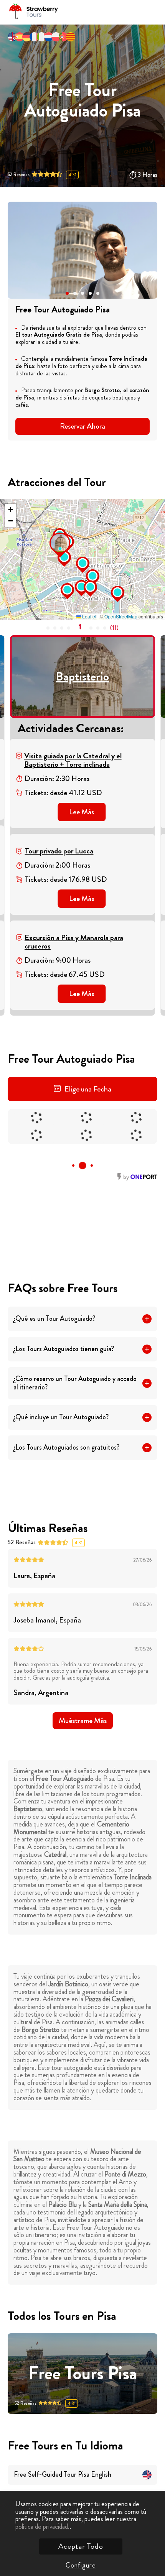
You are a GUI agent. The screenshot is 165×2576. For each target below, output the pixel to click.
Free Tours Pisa (83, 2374)
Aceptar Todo (81, 2546)
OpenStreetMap (121, 616)
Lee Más (82, 812)
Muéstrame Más (83, 1720)
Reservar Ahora (82, 426)
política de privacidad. (42, 2527)
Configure (81, 2565)
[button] (67, 293)
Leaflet (89, 616)
